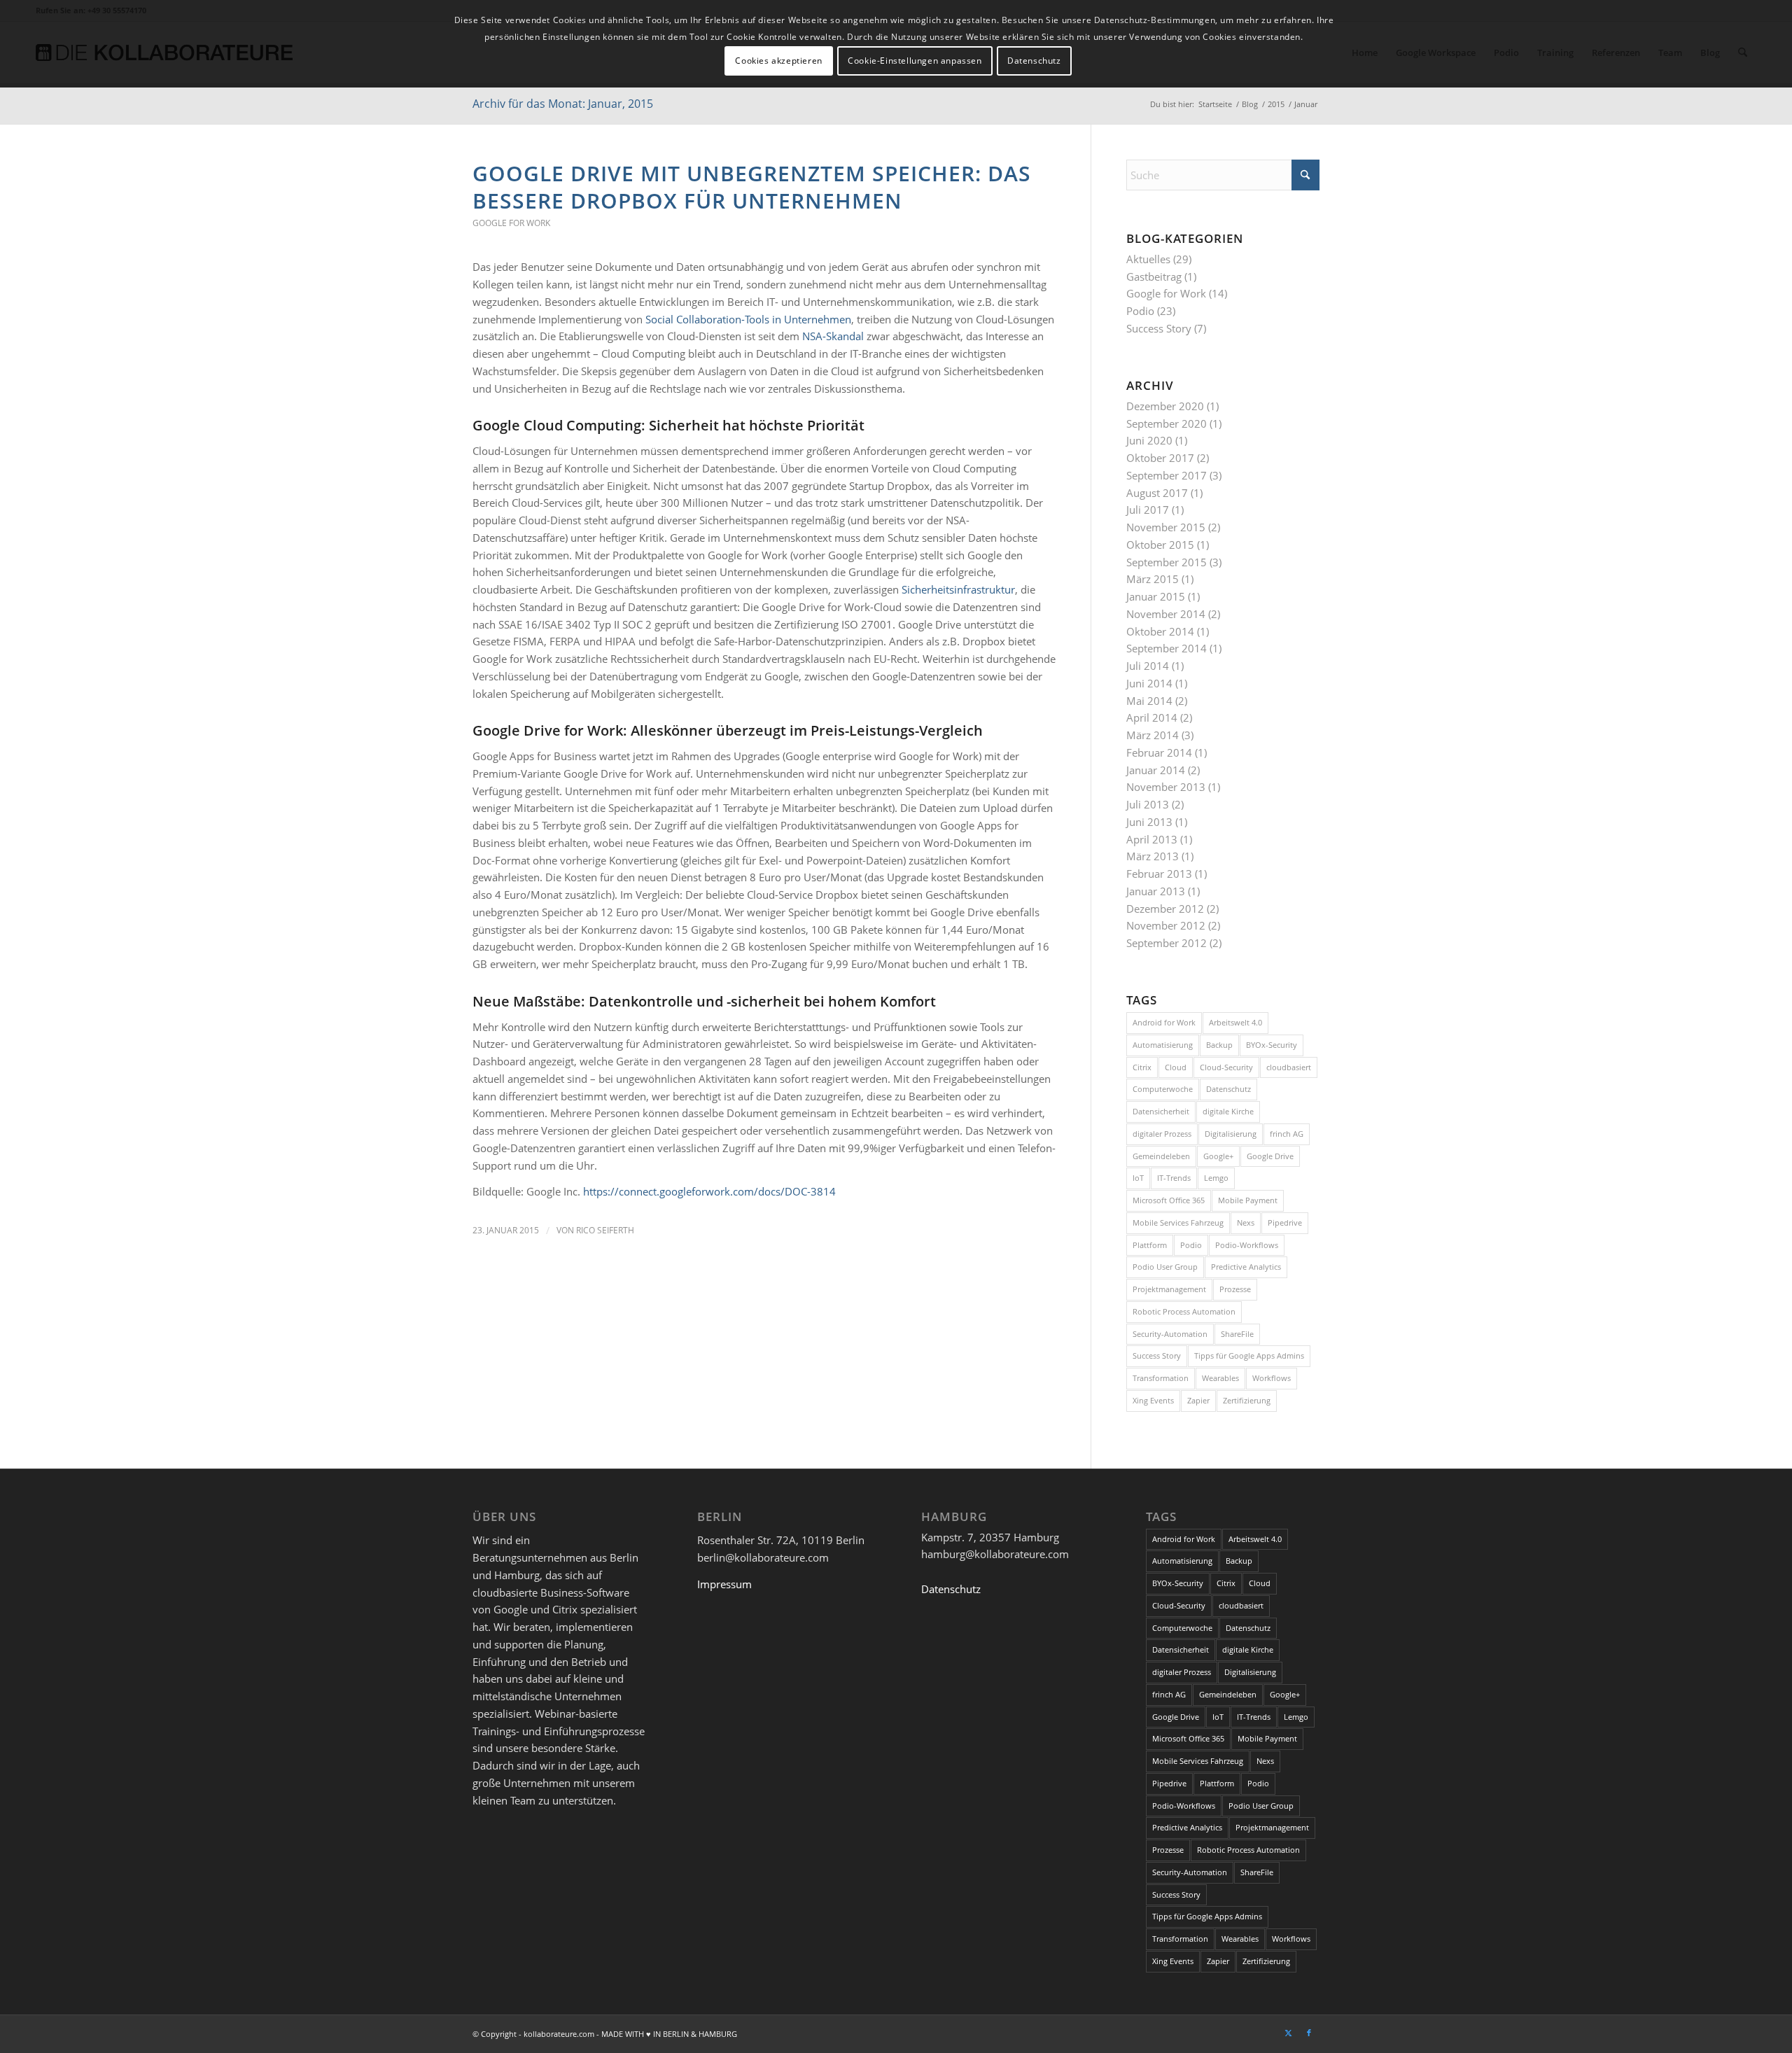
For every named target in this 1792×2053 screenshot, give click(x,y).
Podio (1140, 311)
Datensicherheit (1161, 1111)
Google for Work (511, 223)
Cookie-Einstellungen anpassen (915, 61)
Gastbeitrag (1154, 276)
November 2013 (1166, 787)
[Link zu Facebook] (1309, 2033)
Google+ (1218, 1156)
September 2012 (1167, 943)
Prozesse (1235, 1289)
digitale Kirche (1228, 1111)
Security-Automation (1170, 1334)
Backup (1219, 1045)
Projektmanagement (1169, 1289)
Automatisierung (1163, 1045)
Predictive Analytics (1246, 1267)
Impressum (724, 1584)
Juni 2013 (1149, 822)
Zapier (1198, 1400)
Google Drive (1270, 1156)
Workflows (1272, 1378)
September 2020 (1167, 423)
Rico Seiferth (605, 1230)
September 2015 (1167, 562)
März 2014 (1153, 735)
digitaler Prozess (1162, 1134)
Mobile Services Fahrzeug (1178, 1222)
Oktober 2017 (1160, 458)
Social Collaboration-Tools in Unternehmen (748, 319)
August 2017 (1157, 493)
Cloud (1176, 1067)
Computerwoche (1163, 1089)
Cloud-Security (1226, 1067)
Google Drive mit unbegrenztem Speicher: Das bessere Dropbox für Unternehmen (752, 187)
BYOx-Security (1272, 1045)
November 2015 (1166, 527)
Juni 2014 (1149, 683)
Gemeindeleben (1161, 1156)
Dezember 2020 (1165, 406)
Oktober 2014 (1160, 631)
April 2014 (1152, 717)
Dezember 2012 (1165, 909)
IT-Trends (1174, 1178)
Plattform (1150, 1245)
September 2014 (1167, 648)
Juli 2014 (1148, 666)
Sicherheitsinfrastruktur (958, 589)
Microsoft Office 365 (1169, 1200)
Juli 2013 (1148, 804)
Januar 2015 (1156, 596)
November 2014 (1166, 614)
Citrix (1142, 1067)
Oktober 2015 (1160, 545)
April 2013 (1152, 839)
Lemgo (1216, 1178)
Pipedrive (1285, 1222)
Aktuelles (1148, 259)
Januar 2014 (1156, 770)
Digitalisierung (1231, 1134)
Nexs (1246, 1222)
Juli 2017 (1148, 510)
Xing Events (1153, 1400)
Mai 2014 (1149, 701)
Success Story (1159, 328)
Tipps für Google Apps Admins (1249, 1355)
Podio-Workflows (1247, 1245)
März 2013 (1153, 856)
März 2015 (1153, 579)
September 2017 (1167, 475)
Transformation (1161, 1378)
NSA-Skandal (833, 336)
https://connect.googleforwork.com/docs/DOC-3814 (709, 1191)
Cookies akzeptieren (778, 61)
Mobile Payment (1248, 1200)
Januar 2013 (1156, 891)
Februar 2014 (1159, 752)
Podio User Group (1165, 1267)
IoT (1138, 1178)
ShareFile (1237, 1334)
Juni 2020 (1149, 440)
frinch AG (1287, 1134)
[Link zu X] (1288, 2033)
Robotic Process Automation (1184, 1311)
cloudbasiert (1289, 1067)
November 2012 (1166, 925)
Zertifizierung (1247, 1400)
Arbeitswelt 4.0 (1235, 1022)
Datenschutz (1228, 1089)
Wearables (1220, 1378)
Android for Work (1164, 1022)
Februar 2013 (1159, 874)
